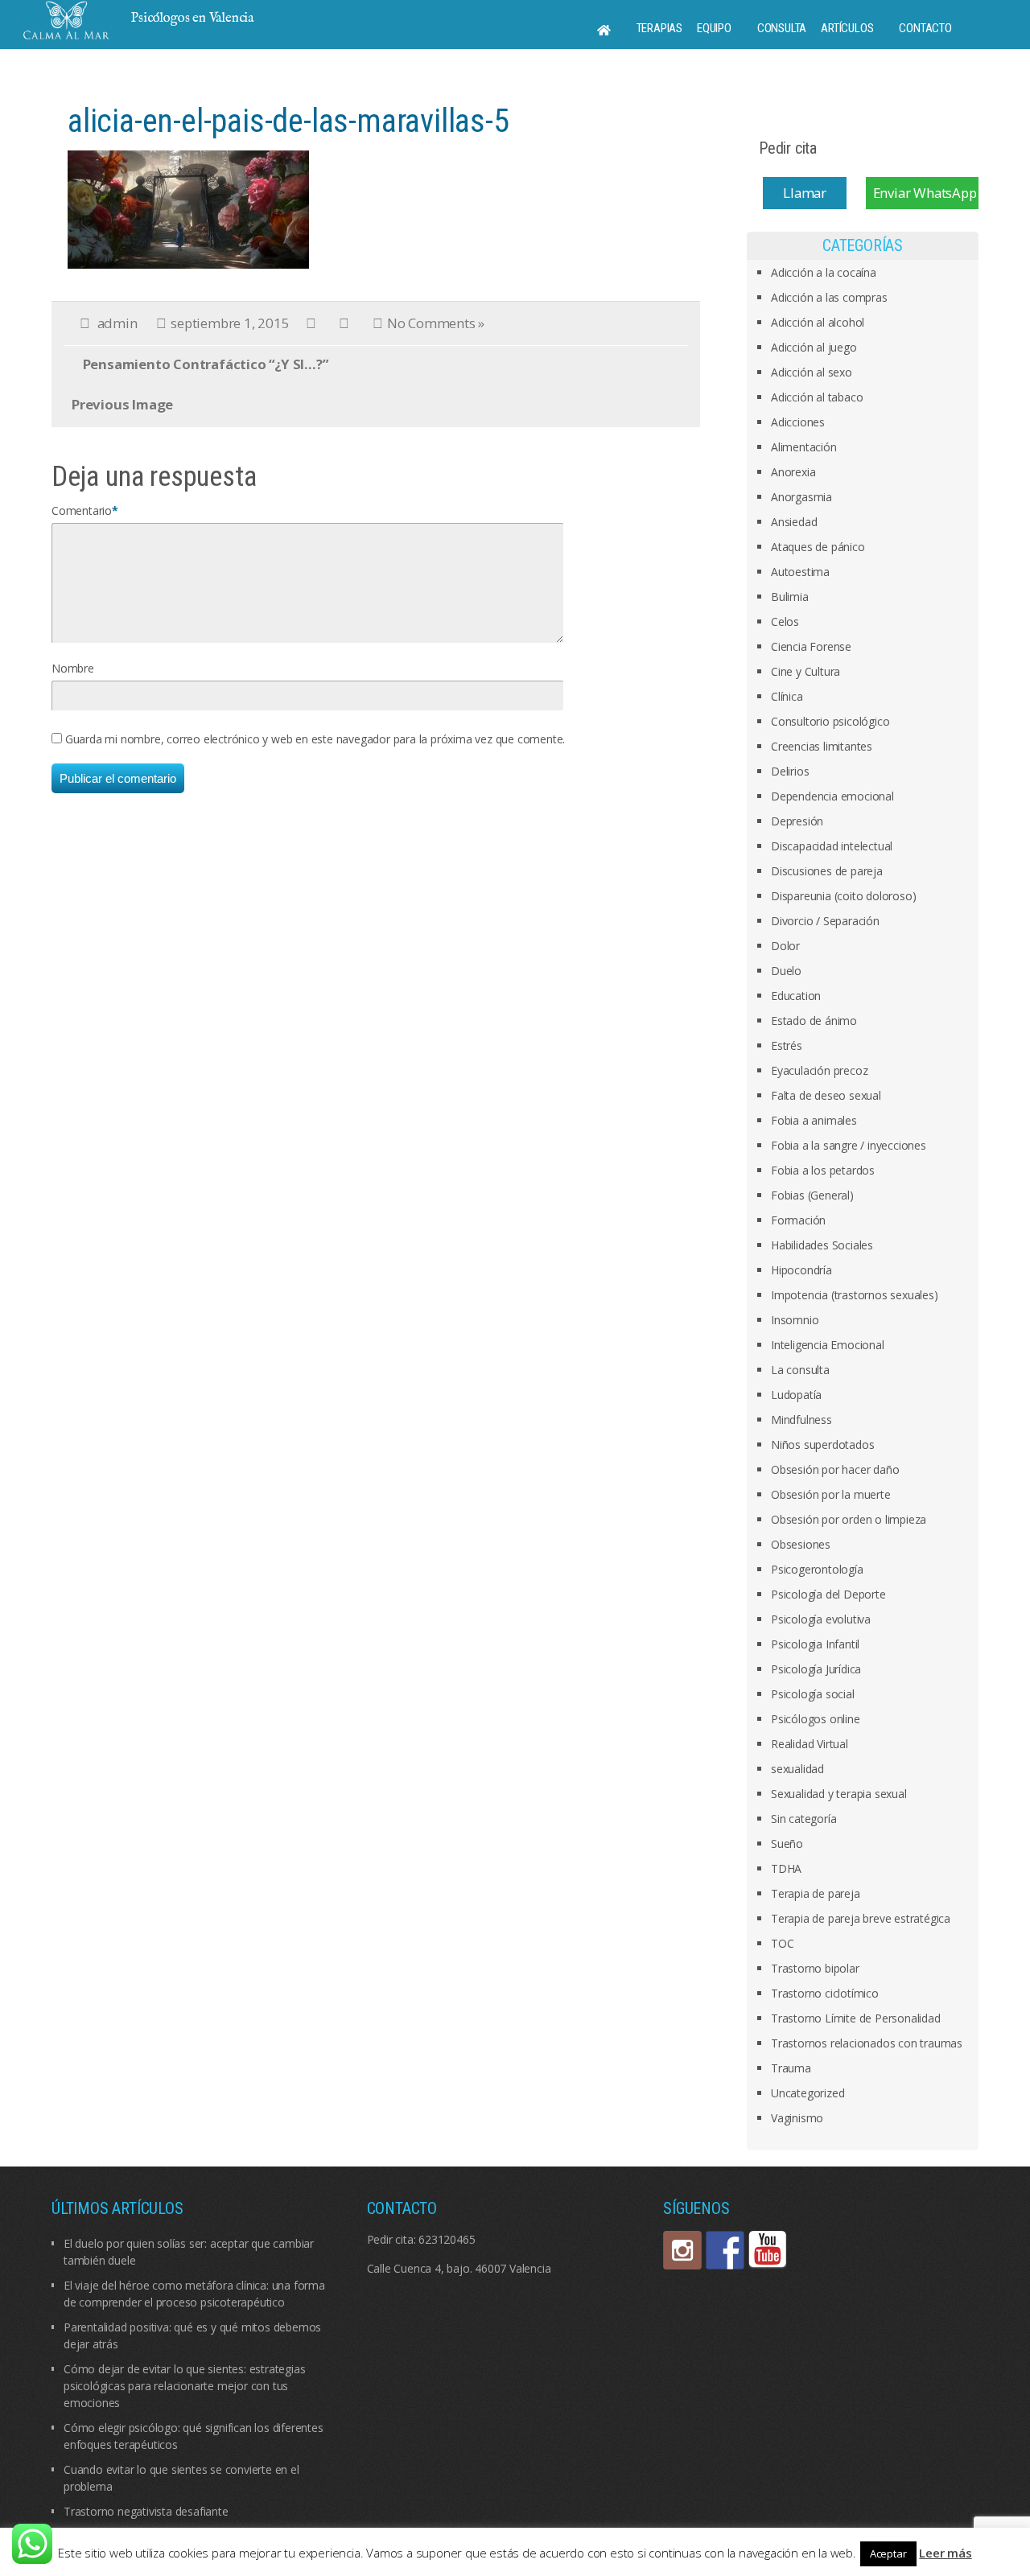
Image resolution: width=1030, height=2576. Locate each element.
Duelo (786, 971)
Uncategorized (808, 2093)
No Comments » (436, 323)
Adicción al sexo (812, 372)
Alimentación (804, 447)
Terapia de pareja (816, 1893)
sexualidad (797, 1769)
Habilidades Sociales (822, 1245)
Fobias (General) (812, 1195)
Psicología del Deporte (828, 1594)
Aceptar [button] (888, 2553)
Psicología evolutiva (821, 1619)
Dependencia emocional (832, 796)
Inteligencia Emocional (828, 1345)
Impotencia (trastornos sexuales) (855, 1295)
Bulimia (790, 597)
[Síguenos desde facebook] (725, 2250)
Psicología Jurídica (816, 1669)
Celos (785, 621)
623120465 (447, 2239)
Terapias (659, 28)
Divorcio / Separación (825, 921)
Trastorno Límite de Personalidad (856, 2018)
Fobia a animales (814, 1120)
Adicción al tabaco (817, 397)
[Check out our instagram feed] (682, 2250)
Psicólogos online (816, 1719)
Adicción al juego (814, 347)
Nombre (73, 668)
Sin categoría (803, 1819)
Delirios (790, 771)
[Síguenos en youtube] (768, 2250)
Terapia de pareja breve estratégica (861, 1918)
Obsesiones (801, 1544)
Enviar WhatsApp (925, 193)
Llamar (805, 193)
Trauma (791, 2068)
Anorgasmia (801, 497)
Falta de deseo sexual (826, 1095)
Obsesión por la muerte (831, 1494)
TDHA (786, 1868)
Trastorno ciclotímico (825, 1993)
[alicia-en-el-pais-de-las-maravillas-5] (188, 208)
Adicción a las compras (829, 297)
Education (796, 996)
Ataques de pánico (818, 547)
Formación (798, 1220)
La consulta (800, 1370)
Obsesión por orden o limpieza (849, 1519)
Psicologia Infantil (815, 1644)
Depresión (797, 821)
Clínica (787, 696)
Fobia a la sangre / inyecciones (849, 1145)
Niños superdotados (822, 1444)
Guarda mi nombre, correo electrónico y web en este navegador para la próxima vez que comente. (315, 739)
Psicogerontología (817, 1569)
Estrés (787, 1045)
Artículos (847, 28)
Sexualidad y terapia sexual (839, 1794)
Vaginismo (797, 2118)
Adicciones (798, 422)
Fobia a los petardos (823, 1170)
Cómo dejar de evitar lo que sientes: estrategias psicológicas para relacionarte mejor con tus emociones (184, 2386)
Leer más (945, 2553)
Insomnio (795, 1320)
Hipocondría (801, 1270)
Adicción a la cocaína (824, 272)
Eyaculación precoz (819, 1070)
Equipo (714, 28)
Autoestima (800, 572)
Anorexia (793, 472)
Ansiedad (794, 522)
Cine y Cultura (805, 671)
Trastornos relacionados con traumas (867, 2043)
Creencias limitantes (822, 746)
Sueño (787, 1844)
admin (117, 323)
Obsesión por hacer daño (835, 1469)
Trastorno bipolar (815, 1968)
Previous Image (122, 404)
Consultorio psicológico (830, 721)
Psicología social (813, 1694)
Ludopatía (796, 1395)
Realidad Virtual (810, 1744)
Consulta (782, 28)
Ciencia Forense (811, 646)
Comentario (82, 510)
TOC (782, 1943)
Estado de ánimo (814, 1021)
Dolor (785, 946)
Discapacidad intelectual (832, 846)
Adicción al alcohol (818, 322)
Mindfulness (801, 1420)
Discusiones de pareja (827, 871)
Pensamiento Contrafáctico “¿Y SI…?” (206, 364)
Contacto (925, 28)
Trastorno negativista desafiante (146, 2511)
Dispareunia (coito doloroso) (843, 896)
